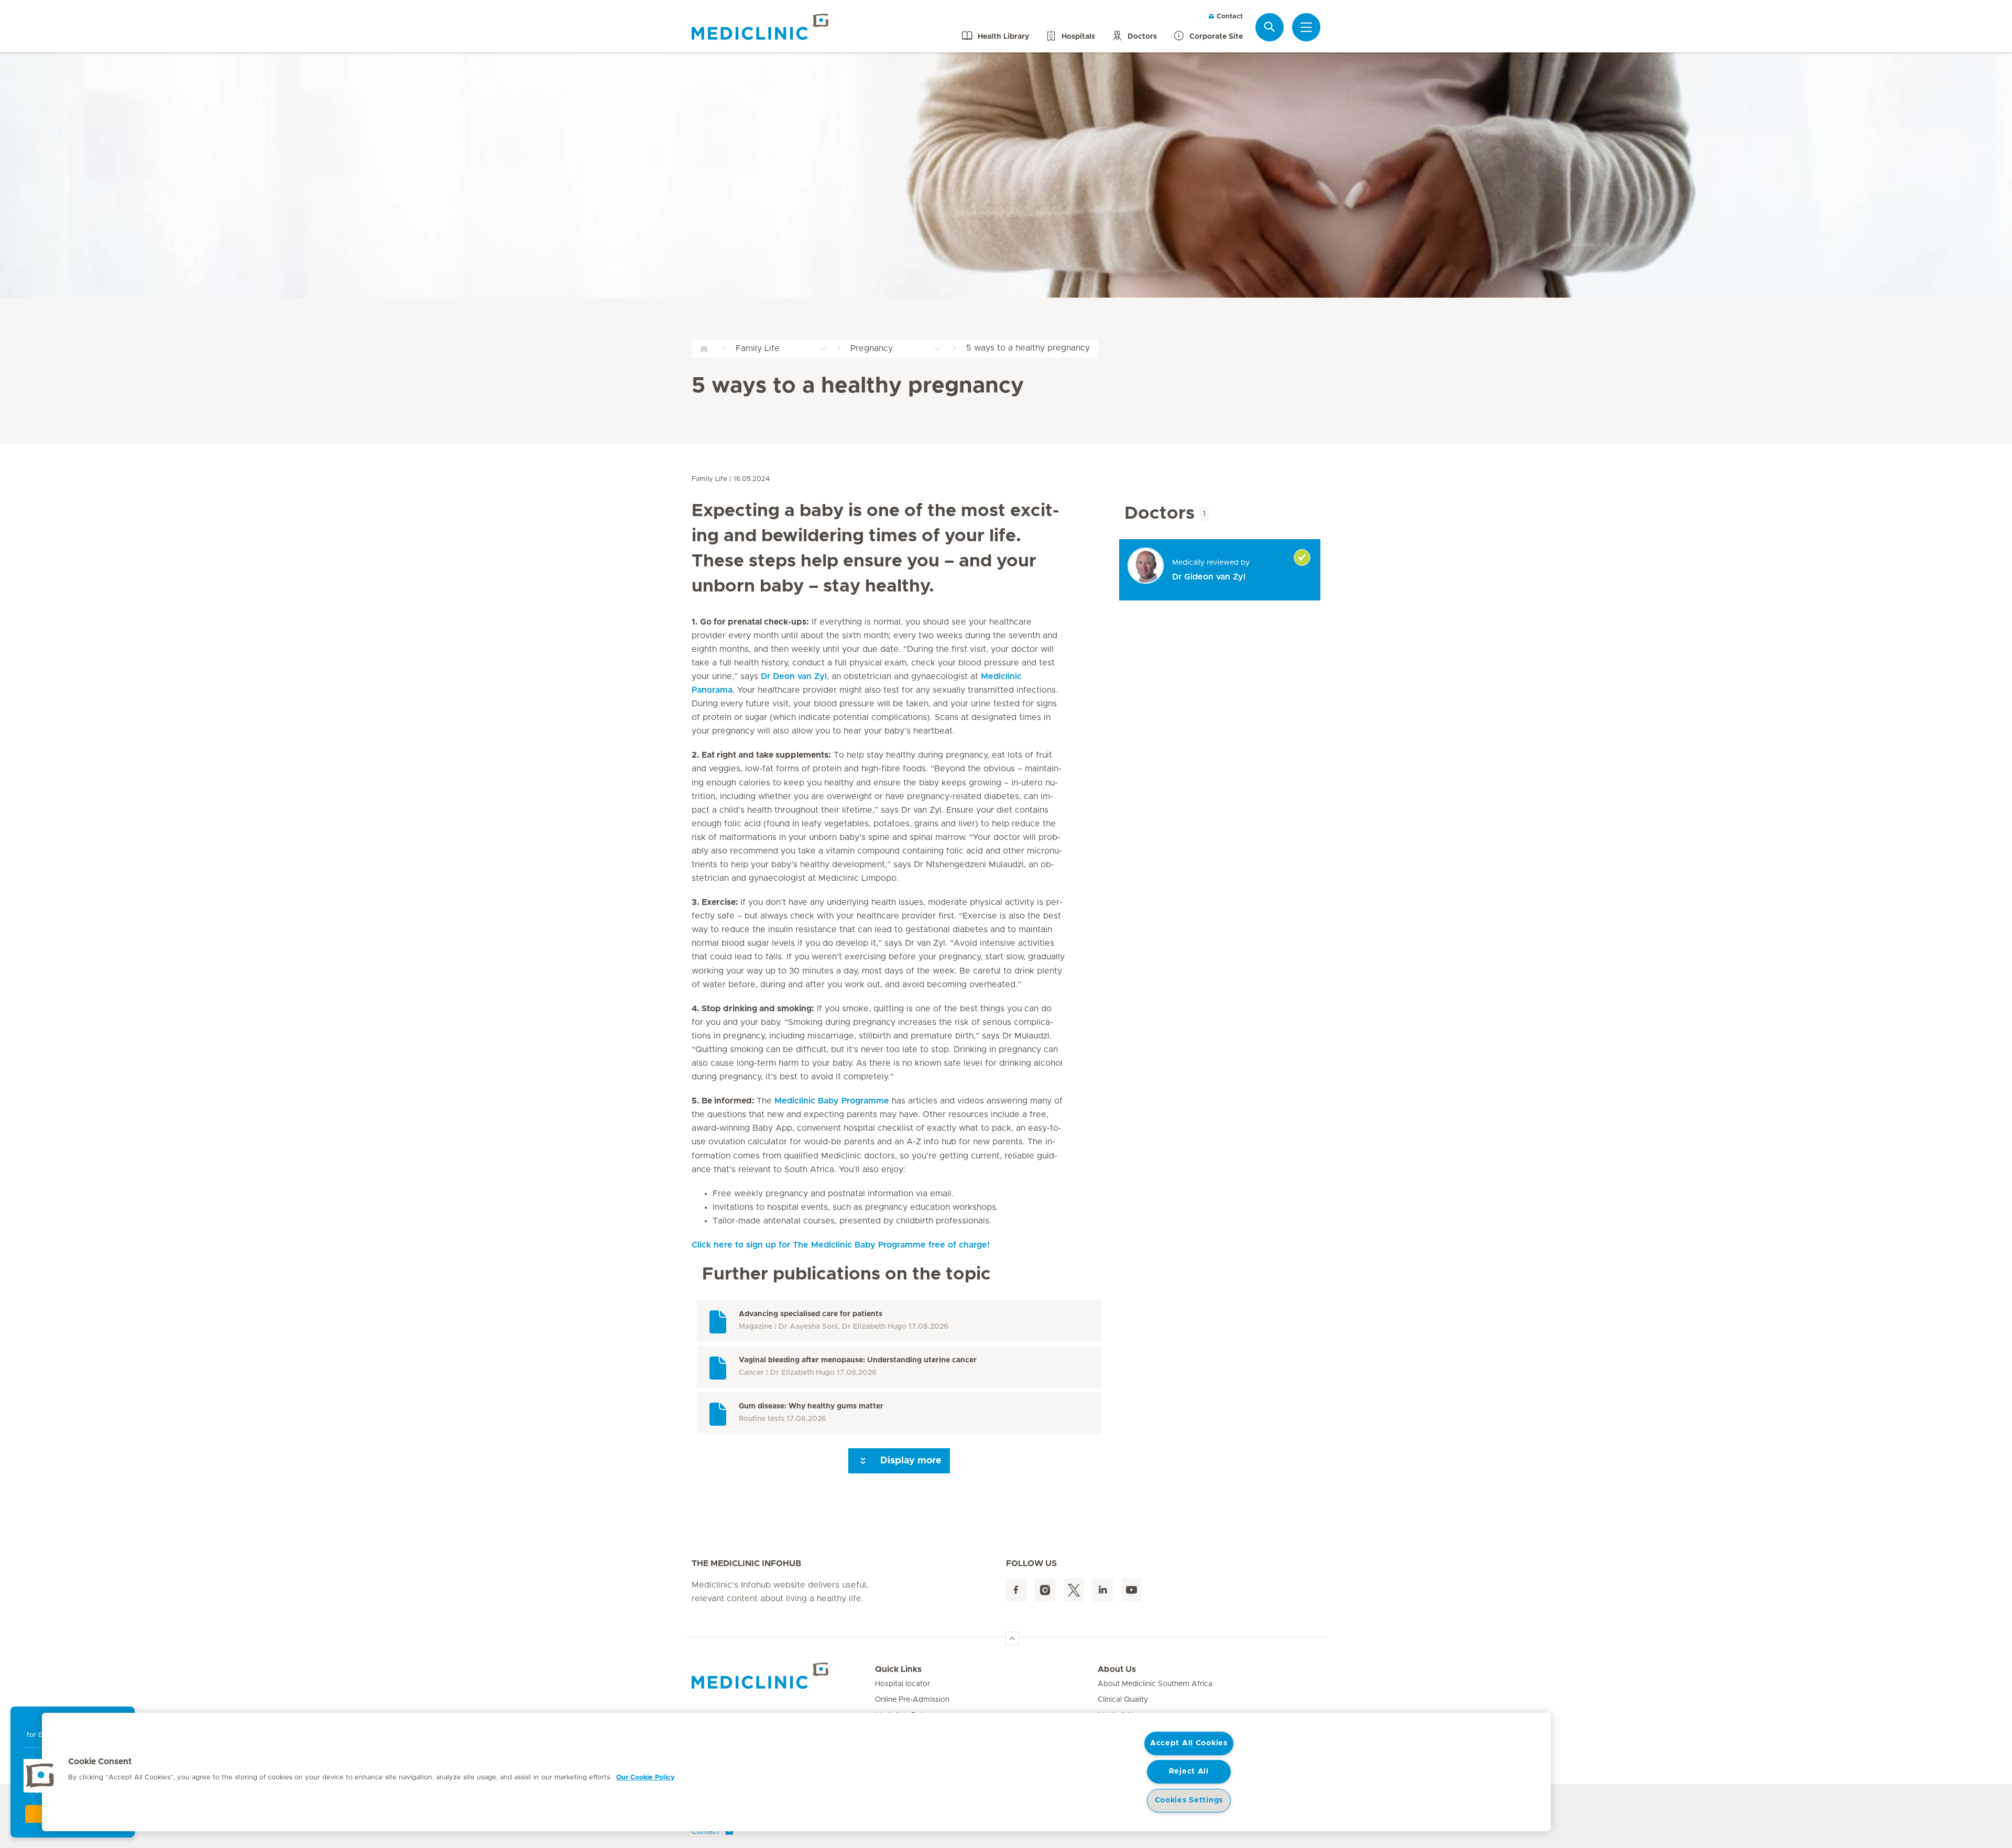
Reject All (1189, 1772)
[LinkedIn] (1103, 1590)
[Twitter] (1074, 1590)
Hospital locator (903, 1684)
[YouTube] (1131, 1590)
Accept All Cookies (1189, 1743)
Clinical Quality (1123, 1700)
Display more (910, 1461)
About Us (1117, 1669)
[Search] (1270, 27)
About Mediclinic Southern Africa (1155, 1684)
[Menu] (1306, 27)
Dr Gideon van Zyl (1209, 577)
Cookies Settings (1189, 1800)
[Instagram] (1045, 1590)
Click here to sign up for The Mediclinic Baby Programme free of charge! (841, 1245)
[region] (796, 1772)
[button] (40, 1776)
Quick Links (898, 1669)
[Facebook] (1016, 1590)
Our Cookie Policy (646, 1778)
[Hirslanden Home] (783, 1676)
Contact (1229, 17)
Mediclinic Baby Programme (833, 1101)
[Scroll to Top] (1012, 1638)
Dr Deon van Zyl (794, 676)
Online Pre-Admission (912, 1700)
